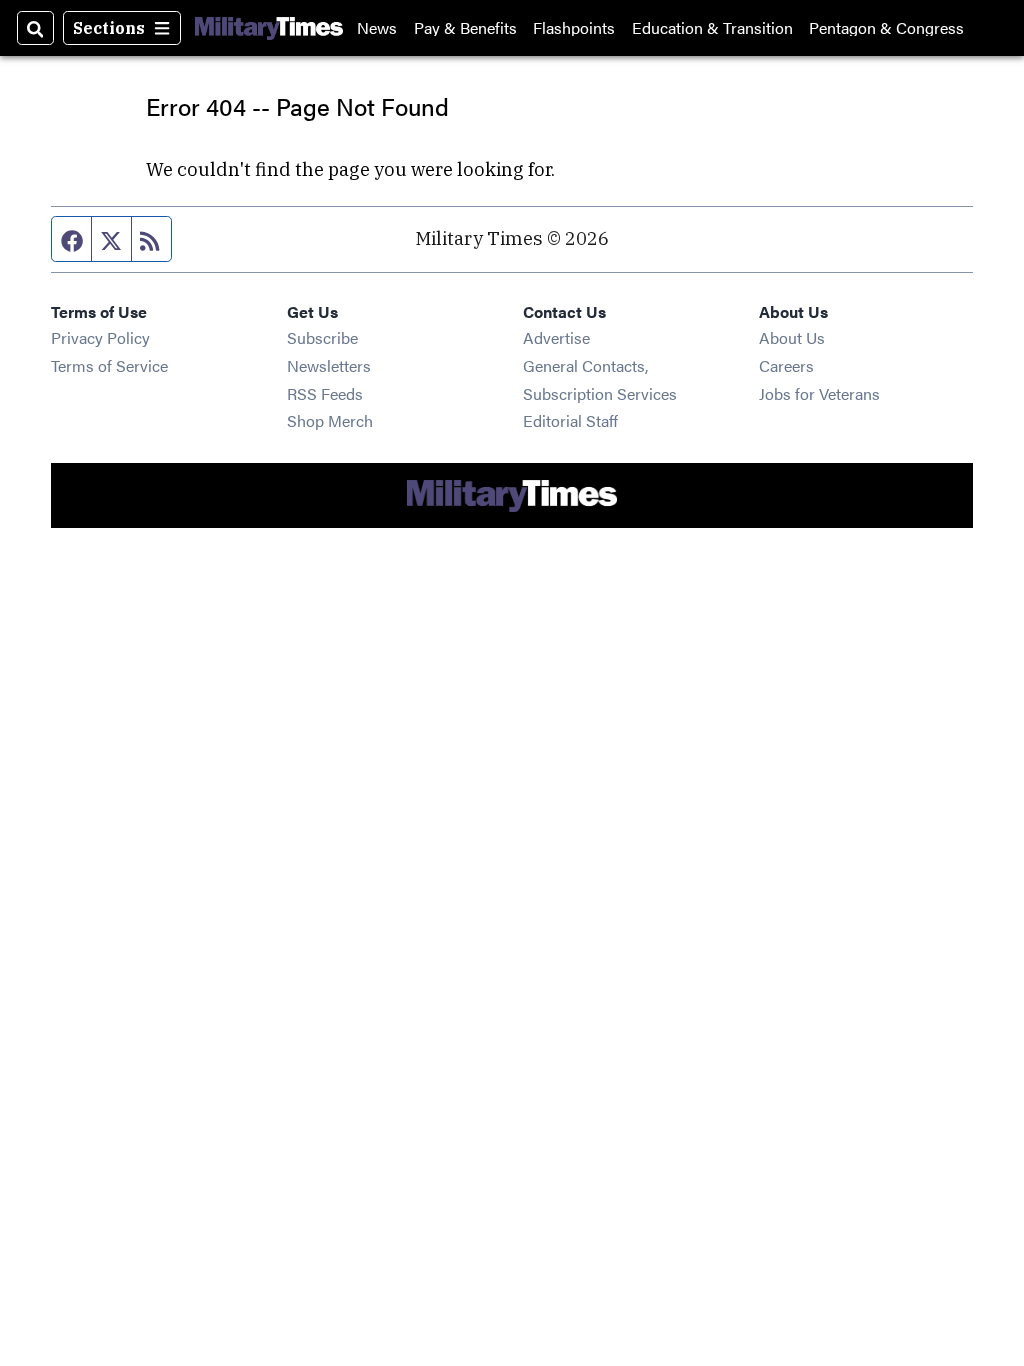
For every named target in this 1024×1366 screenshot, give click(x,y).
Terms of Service (109, 365)
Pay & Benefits (465, 28)
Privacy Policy (100, 337)
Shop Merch (330, 420)
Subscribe (322, 337)
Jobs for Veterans (819, 393)
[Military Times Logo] (269, 28)
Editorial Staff (570, 420)
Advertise (556, 337)
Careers (786, 365)
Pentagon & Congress (886, 28)
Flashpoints (574, 28)
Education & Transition (712, 28)
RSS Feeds (325, 393)
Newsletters (329, 365)
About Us (792, 337)
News (377, 28)
